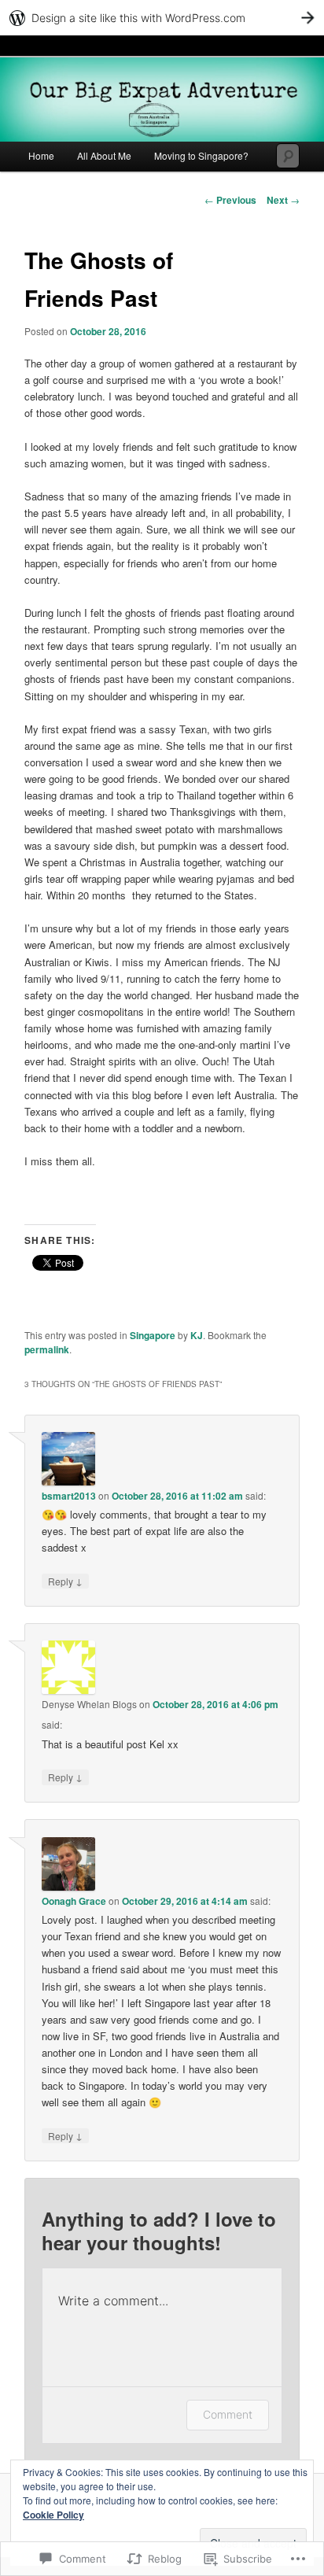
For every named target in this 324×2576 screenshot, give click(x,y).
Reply (65, 1581)
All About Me (104, 155)
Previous (230, 200)
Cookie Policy (53, 2515)
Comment (228, 2414)
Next (283, 200)
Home (41, 155)
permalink (47, 1349)
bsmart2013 (69, 1496)
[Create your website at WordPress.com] (162, 18)
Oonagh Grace (74, 1901)
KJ (197, 1335)
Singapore (153, 1335)
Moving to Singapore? (201, 155)
